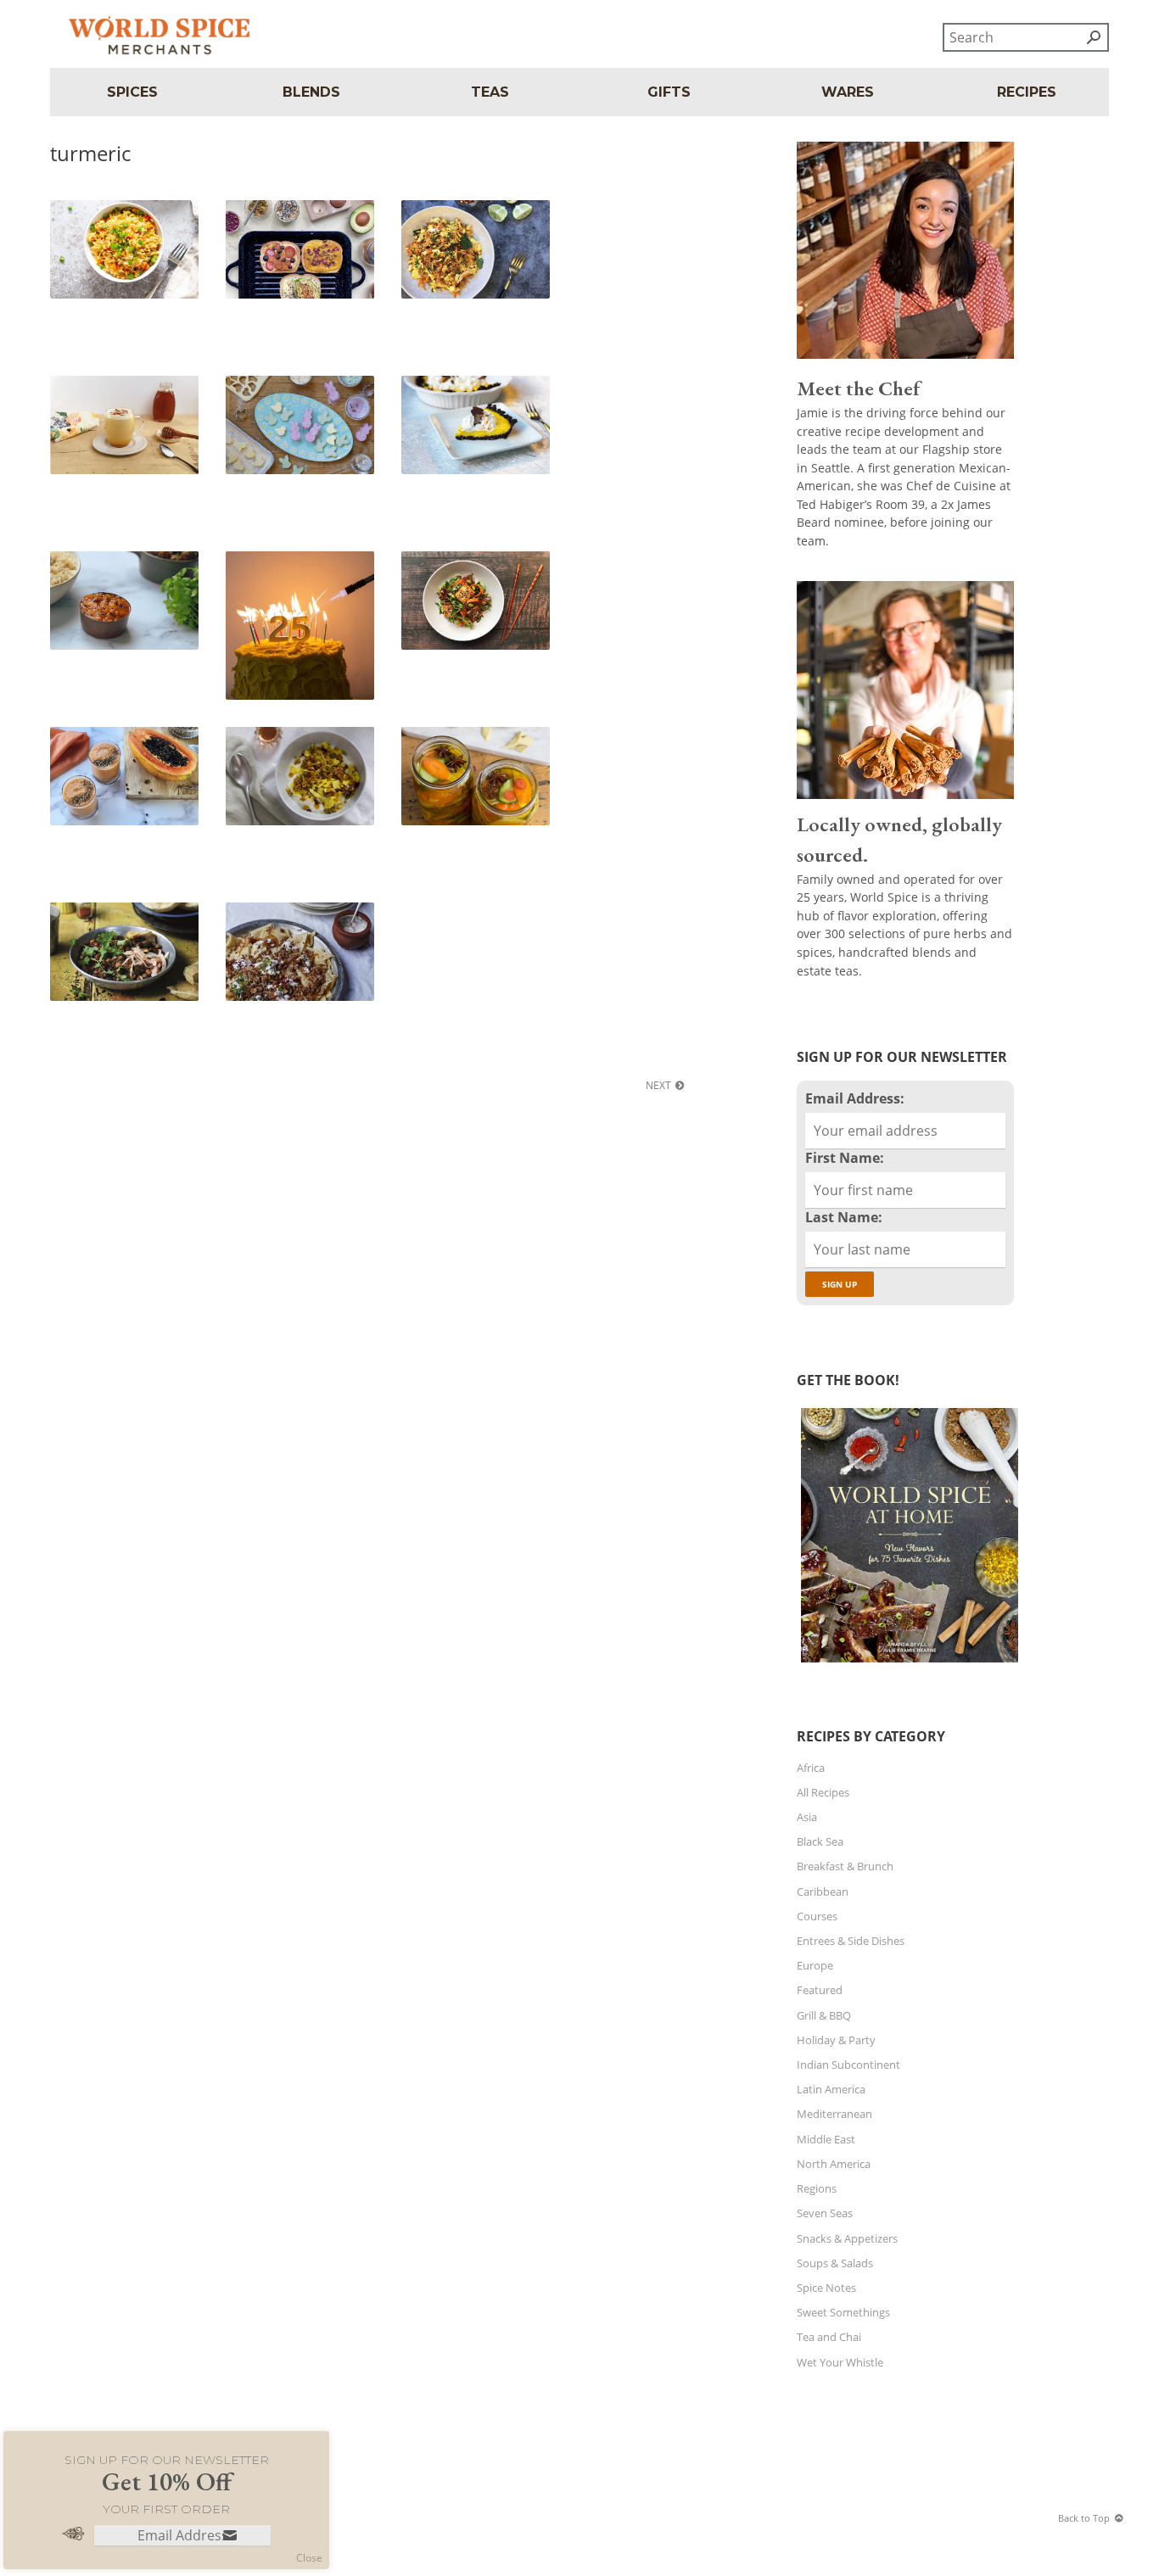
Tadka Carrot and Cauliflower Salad (454, 221)
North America (834, 2164)
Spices (132, 92)
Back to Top (1084, 2518)
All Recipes (823, 1792)
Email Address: (855, 1098)
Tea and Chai (829, 2337)
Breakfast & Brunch (845, 1866)
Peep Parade (265, 389)
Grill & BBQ (824, 2015)
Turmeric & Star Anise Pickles (465, 748)
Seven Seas (825, 2213)
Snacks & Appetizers (847, 2238)
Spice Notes (826, 2288)
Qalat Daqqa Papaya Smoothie (110, 748)
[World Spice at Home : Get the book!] (907, 1662)
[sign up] (230, 2537)
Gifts (669, 92)
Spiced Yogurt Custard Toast (291, 221)
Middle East (826, 2139)
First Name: (845, 1158)
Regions (817, 2188)
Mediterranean (834, 2114)
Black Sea (820, 1841)
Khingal (254, 916)
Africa (811, 1768)
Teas (490, 92)
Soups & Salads (835, 2263)
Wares (848, 92)
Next (658, 1085)
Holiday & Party (836, 2040)
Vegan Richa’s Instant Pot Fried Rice (124, 221)
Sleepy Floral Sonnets (112, 389)
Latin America (831, 2089)
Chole (73, 916)
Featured (820, 1990)
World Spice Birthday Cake (287, 572)
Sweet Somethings (843, 2312)
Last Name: (844, 1217)
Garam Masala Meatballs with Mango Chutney (120, 572)
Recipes (1027, 92)
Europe (815, 1965)
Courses (817, 1916)
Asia (807, 1817)
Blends (311, 92)
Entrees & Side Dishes (851, 1941)
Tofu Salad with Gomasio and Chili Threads (473, 572)
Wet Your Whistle (840, 2362)
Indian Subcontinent (848, 2065)
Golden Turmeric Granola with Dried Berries (298, 748)
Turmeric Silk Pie (452, 389)
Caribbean (823, 1891)
